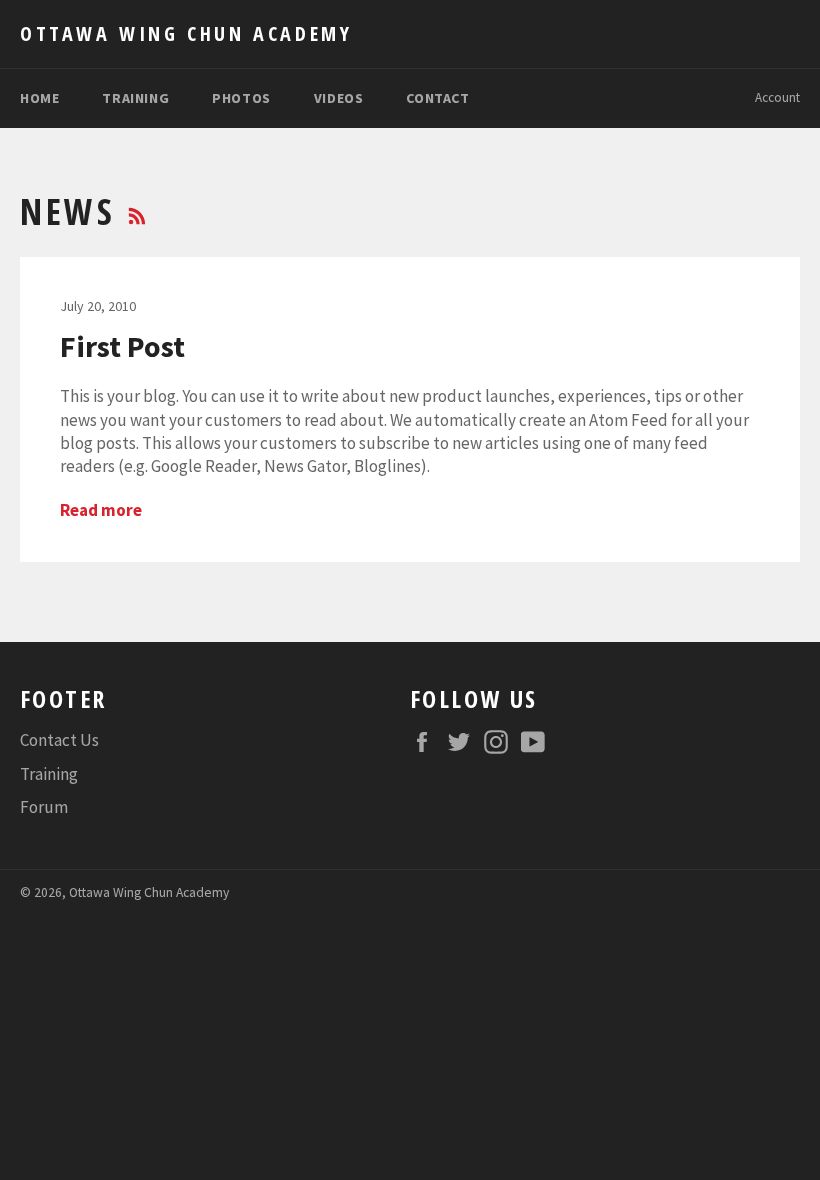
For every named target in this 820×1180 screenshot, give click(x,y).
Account (777, 97)
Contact (437, 98)
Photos (241, 98)
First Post (122, 346)
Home (39, 98)
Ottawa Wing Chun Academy (186, 33)
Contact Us (59, 740)
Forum (44, 807)
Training (135, 98)
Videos (339, 98)
